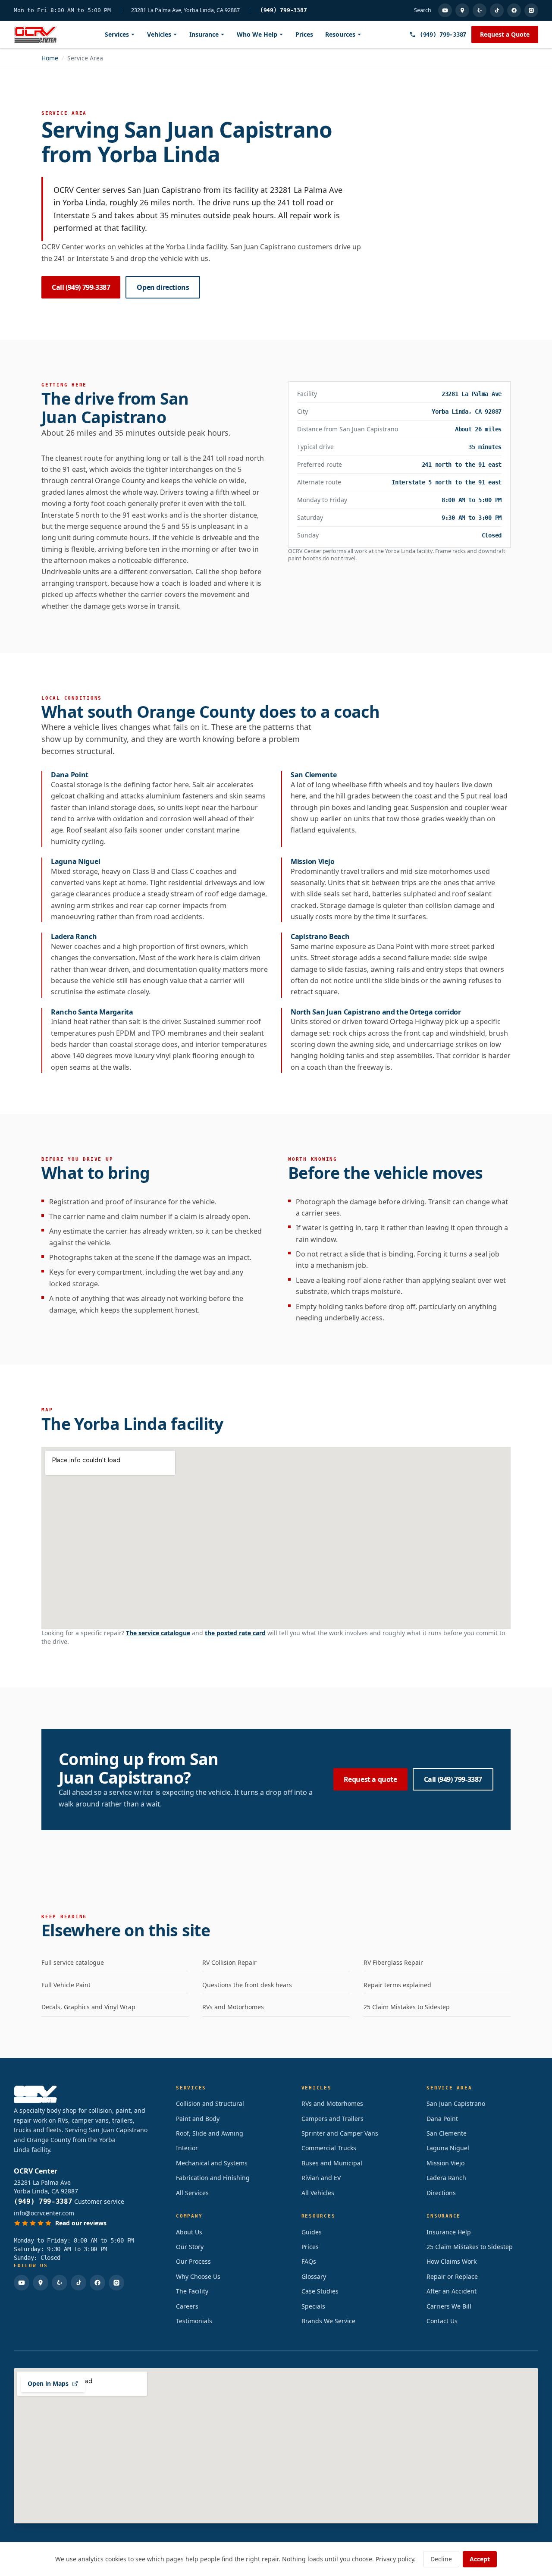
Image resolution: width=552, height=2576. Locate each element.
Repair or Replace (452, 2276)
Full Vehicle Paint (66, 1985)
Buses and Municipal (332, 2163)
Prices (304, 34)
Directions (441, 2193)
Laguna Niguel (448, 2148)
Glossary (314, 2276)
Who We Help (257, 34)
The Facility (192, 2291)
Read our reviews (81, 2223)
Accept (480, 2559)
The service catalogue (158, 1633)
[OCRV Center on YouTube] (445, 10)
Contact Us (442, 2321)
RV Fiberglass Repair (393, 1962)
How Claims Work (452, 2261)
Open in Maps (48, 2383)
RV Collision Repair (229, 1962)
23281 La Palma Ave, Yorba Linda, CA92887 (185, 10)
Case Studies (320, 2291)
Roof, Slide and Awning (210, 2133)
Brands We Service (328, 2321)
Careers (187, 2306)
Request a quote (370, 1779)
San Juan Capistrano (456, 2103)
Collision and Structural (210, 2103)
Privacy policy (395, 2559)
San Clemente (447, 2133)
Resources (340, 34)
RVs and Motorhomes (233, 2007)
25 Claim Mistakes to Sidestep (407, 2007)
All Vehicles (318, 2193)
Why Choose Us (198, 2276)
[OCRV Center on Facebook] (514, 10)
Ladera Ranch (446, 2178)
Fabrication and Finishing (213, 2178)
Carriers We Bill (449, 2306)
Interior (187, 2148)
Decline (441, 2559)
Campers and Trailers (332, 2119)
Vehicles (159, 34)
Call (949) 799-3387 (81, 287)
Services (117, 34)
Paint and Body (198, 2119)
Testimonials (194, 2321)
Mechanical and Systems (212, 2163)
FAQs (309, 2261)
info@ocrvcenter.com (44, 2213)
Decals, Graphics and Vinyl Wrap (88, 2007)
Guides (312, 2232)
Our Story (190, 2247)
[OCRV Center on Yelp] (480, 10)
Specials (313, 2306)
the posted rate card (235, 1633)
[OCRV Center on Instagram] (531, 10)
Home (50, 58)
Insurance (204, 34)
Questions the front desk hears (247, 1985)
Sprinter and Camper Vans (340, 2133)
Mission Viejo (445, 2163)
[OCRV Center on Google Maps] (462, 10)
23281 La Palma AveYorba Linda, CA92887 (46, 2187)
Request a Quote (505, 34)
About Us (189, 2232)
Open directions (163, 287)
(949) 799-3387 (284, 10)
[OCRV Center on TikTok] (497, 10)
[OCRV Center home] (35, 35)
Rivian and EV (321, 2178)
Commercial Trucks (329, 2148)
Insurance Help (449, 2232)
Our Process (193, 2261)
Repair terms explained (397, 1985)
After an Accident (452, 2291)
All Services (192, 2193)
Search (423, 10)
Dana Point (442, 2119)
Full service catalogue (73, 1962)
